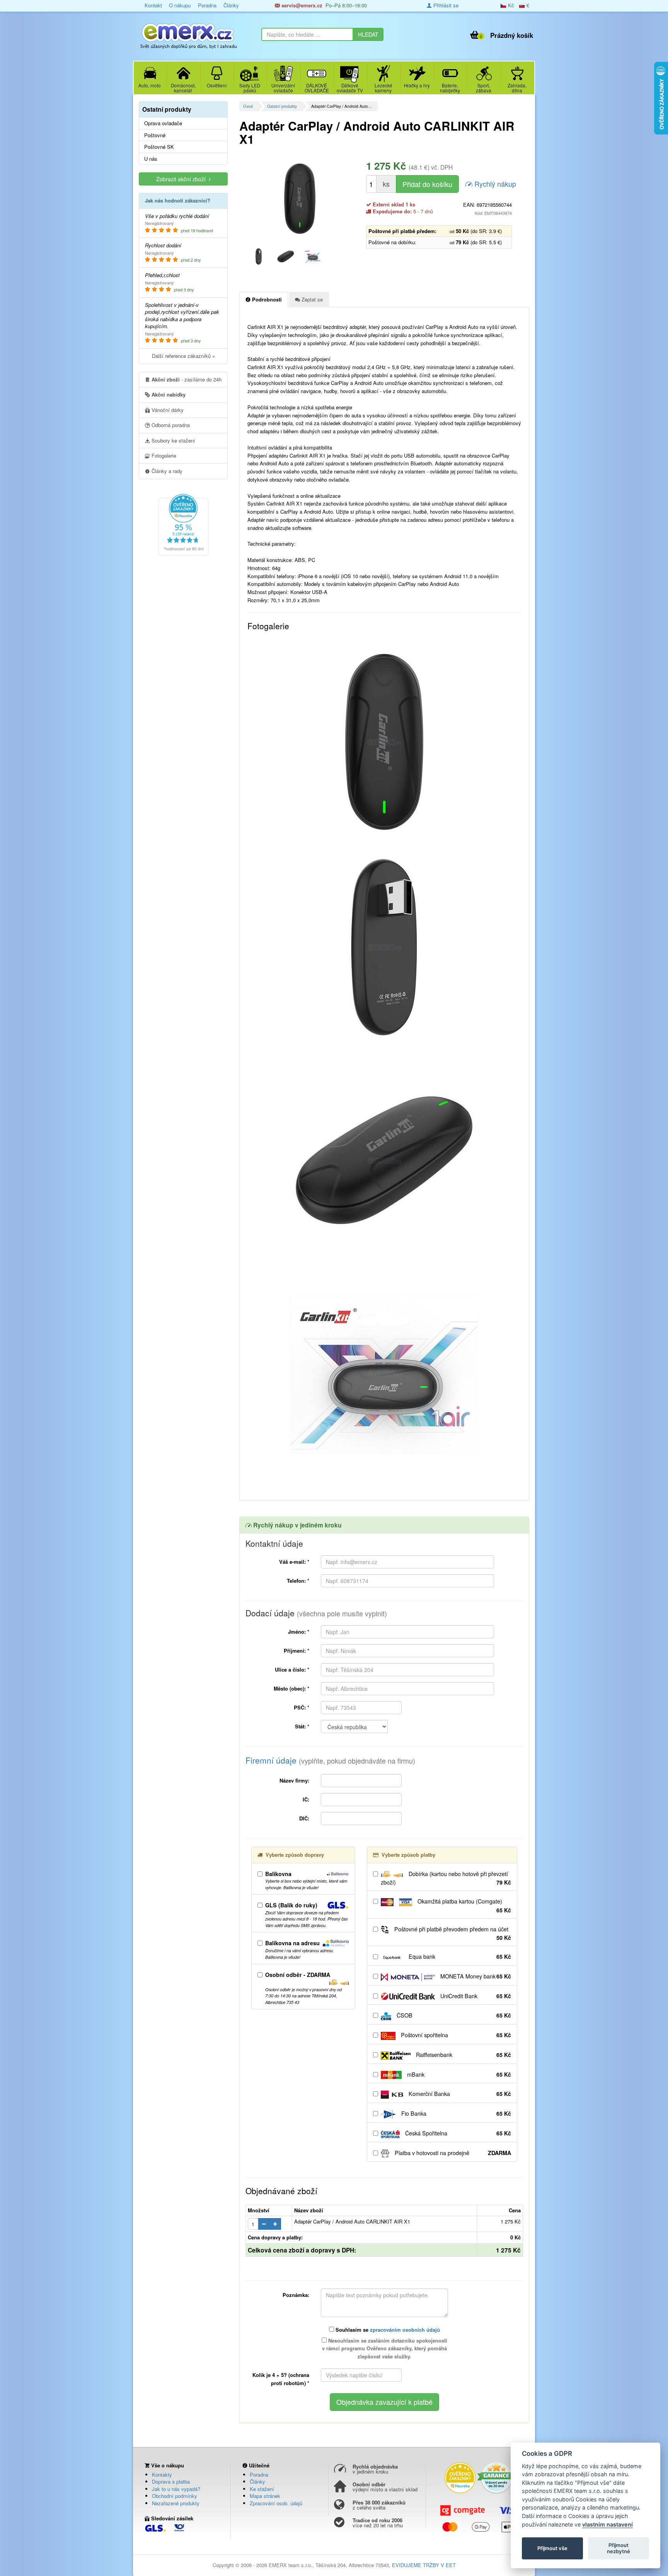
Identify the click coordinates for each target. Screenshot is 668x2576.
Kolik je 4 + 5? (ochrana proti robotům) (281, 2379)
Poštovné (155, 135)
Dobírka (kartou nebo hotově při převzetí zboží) (446, 1878)
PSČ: (302, 1707)
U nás (151, 159)
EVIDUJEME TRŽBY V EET (424, 2565)
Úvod (248, 106)
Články (231, 5)
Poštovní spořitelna (455, 2035)
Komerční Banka (459, 2094)
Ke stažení (262, 2489)
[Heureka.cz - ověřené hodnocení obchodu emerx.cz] (183, 524)
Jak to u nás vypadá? (176, 2489)
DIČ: (304, 1818)
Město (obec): (291, 1688)
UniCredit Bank (475, 1996)
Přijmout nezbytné (619, 2548)
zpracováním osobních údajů (405, 2330)
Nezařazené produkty (176, 2503)
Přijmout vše (552, 2548)
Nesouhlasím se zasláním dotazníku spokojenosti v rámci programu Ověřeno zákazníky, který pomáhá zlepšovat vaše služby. (385, 2349)
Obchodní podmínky (175, 2496)
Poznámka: (296, 2295)
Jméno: (299, 1632)
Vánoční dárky (167, 410)
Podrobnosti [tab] (266, 299)
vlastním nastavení (608, 2524)
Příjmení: (297, 1651)
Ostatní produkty (282, 106)
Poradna (207, 5)
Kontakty (162, 2475)
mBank (458, 2074)
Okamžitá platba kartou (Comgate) (464, 1906)
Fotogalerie (163, 455)
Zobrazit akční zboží (182, 179)
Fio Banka (455, 2113)
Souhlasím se (387, 2330)
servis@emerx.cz (301, 5)
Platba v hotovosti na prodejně (452, 2153)
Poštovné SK (159, 147)
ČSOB (453, 2015)
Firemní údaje (330, 1760)
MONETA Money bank (475, 1976)
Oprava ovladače (163, 123)
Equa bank (459, 1956)
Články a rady (166, 471)
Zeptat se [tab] (311, 299)
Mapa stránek (265, 2496)
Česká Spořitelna (457, 2133)
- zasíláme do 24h (187, 379)
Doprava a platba (171, 2482)
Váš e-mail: (294, 1562)
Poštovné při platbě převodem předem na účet (452, 1933)
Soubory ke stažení (173, 440)
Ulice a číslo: (292, 1669)
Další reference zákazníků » (183, 356)
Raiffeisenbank (463, 2055)
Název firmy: (294, 1780)
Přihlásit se (445, 5)
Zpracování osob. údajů (276, 2503)
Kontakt (153, 5)
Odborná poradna (170, 425)
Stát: (302, 1726)
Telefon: (298, 1581)
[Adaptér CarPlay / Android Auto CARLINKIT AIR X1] (300, 199)
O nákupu (180, 5)
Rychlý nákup (494, 184)
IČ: (306, 1799)
